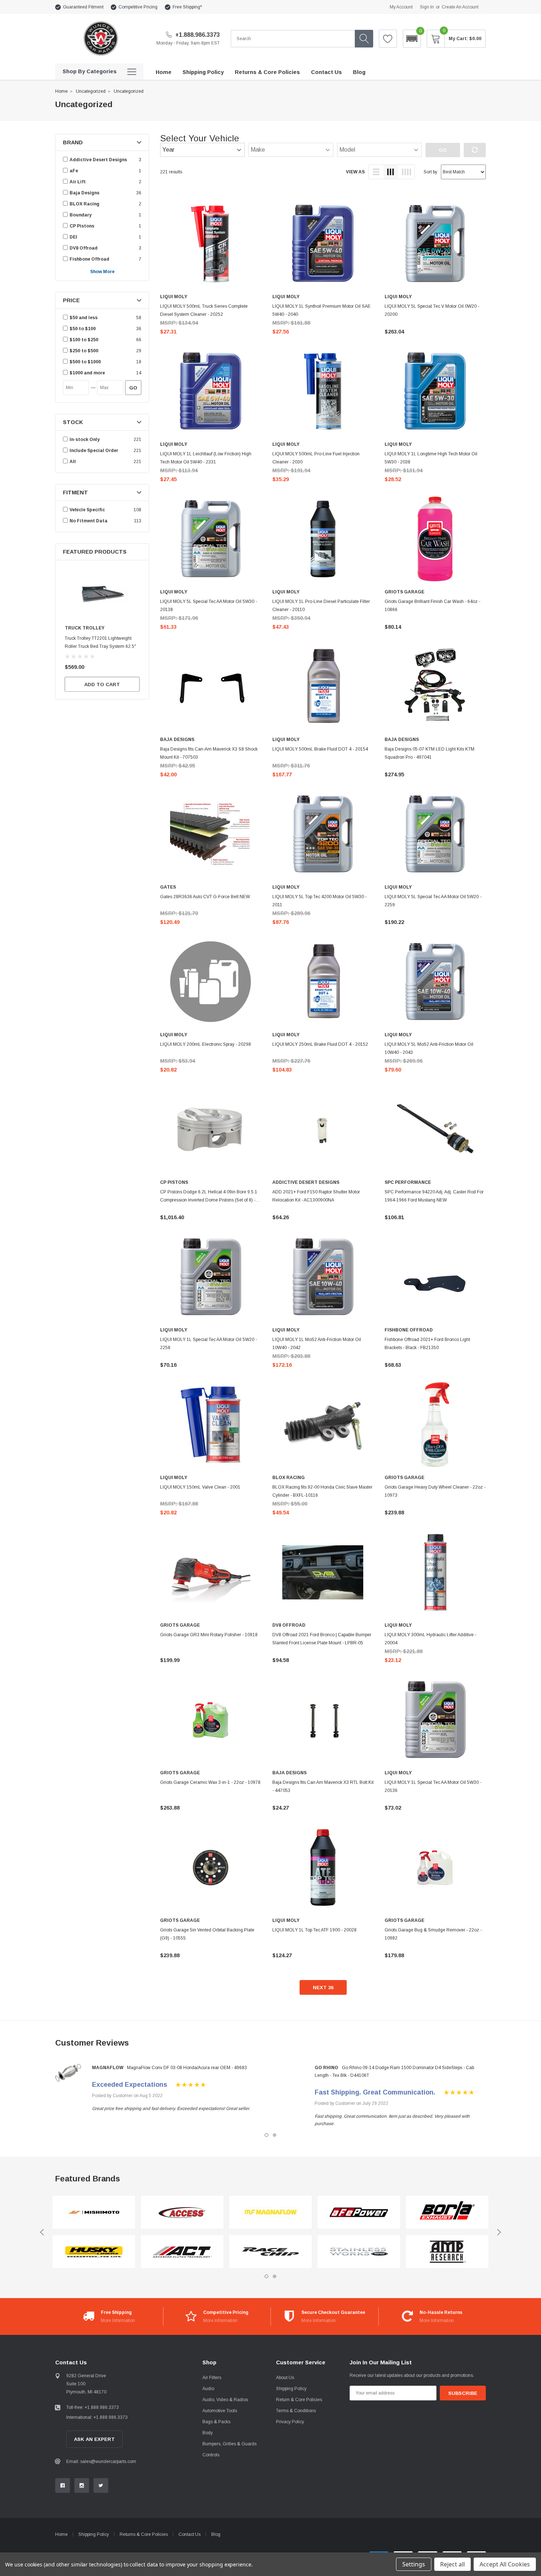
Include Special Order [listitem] (94, 451)
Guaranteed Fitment (83, 7)
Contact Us (190, 2534)
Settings (414, 2564)
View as (355, 172)
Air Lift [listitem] (78, 182)
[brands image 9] (447, 2212)
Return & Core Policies (299, 2400)
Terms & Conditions (296, 2411)
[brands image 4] (182, 2252)
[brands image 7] (359, 2212)
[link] (102, 594)
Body (208, 2433)
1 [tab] (266, 2135)
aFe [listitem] (74, 171)
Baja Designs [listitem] (84, 193)
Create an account (460, 7)
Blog (216, 2534)
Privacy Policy (290, 2422)
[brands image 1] (94, 2212)
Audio (208, 2389)
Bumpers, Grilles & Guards (229, 2444)
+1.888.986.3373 (197, 35)
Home (61, 91)
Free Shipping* (187, 7)
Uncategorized (91, 91)
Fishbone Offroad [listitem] (89, 259)
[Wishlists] (388, 39)
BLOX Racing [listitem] (84, 204)
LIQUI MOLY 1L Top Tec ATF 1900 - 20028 (314, 1930)
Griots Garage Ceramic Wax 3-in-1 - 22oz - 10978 (210, 1782)
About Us (285, 2378)
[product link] (211, 244)
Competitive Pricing (138, 7)
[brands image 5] (270, 2212)
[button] (412, 39)
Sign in (427, 7)
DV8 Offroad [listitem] (84, 248)
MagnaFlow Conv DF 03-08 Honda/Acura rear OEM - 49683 (187, 2068)
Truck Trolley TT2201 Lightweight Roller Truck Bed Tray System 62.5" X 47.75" (100, 646)
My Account (401, 7)
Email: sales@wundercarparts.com (101, 2462)
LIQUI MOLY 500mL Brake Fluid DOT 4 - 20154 (320, 749)
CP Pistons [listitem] (82, 226)
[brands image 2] (94, 2252)
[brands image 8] (359, 2252)
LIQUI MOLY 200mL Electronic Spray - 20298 (206, 1044)
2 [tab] (275, 2135)
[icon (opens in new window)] (63, 2485)
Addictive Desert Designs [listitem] (98, 160)
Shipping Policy (291, 2389)
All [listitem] (73, 462)
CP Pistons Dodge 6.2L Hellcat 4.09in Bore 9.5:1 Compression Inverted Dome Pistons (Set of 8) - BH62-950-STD (209, 1200)
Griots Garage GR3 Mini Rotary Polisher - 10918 (209, 1635)
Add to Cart (102, 684)
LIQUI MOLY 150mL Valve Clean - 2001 (200, 1487)
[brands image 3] (182, 2212)
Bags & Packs (216, 2422)
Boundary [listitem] (81, 215)
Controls (211, 2455)
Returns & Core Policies (144, 2534)
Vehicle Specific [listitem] (87, 510)
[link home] (100, 38)
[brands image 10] (447, 2252)
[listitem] (102, 318)
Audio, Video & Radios (225, 2400)
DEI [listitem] (73, 237)
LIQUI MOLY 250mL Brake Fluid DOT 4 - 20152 (320, 1044)
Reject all (452, 2564)
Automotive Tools (220, 2411)
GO (133, 388)
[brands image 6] (270, 2252)
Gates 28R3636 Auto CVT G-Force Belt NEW (205, 897)
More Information (118, 2321)
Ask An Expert (94, 2439)
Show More (102, 272)
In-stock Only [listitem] (85, 440)
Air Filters (212, 2378)
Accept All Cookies (505, 2564)
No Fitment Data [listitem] (89, 521)
